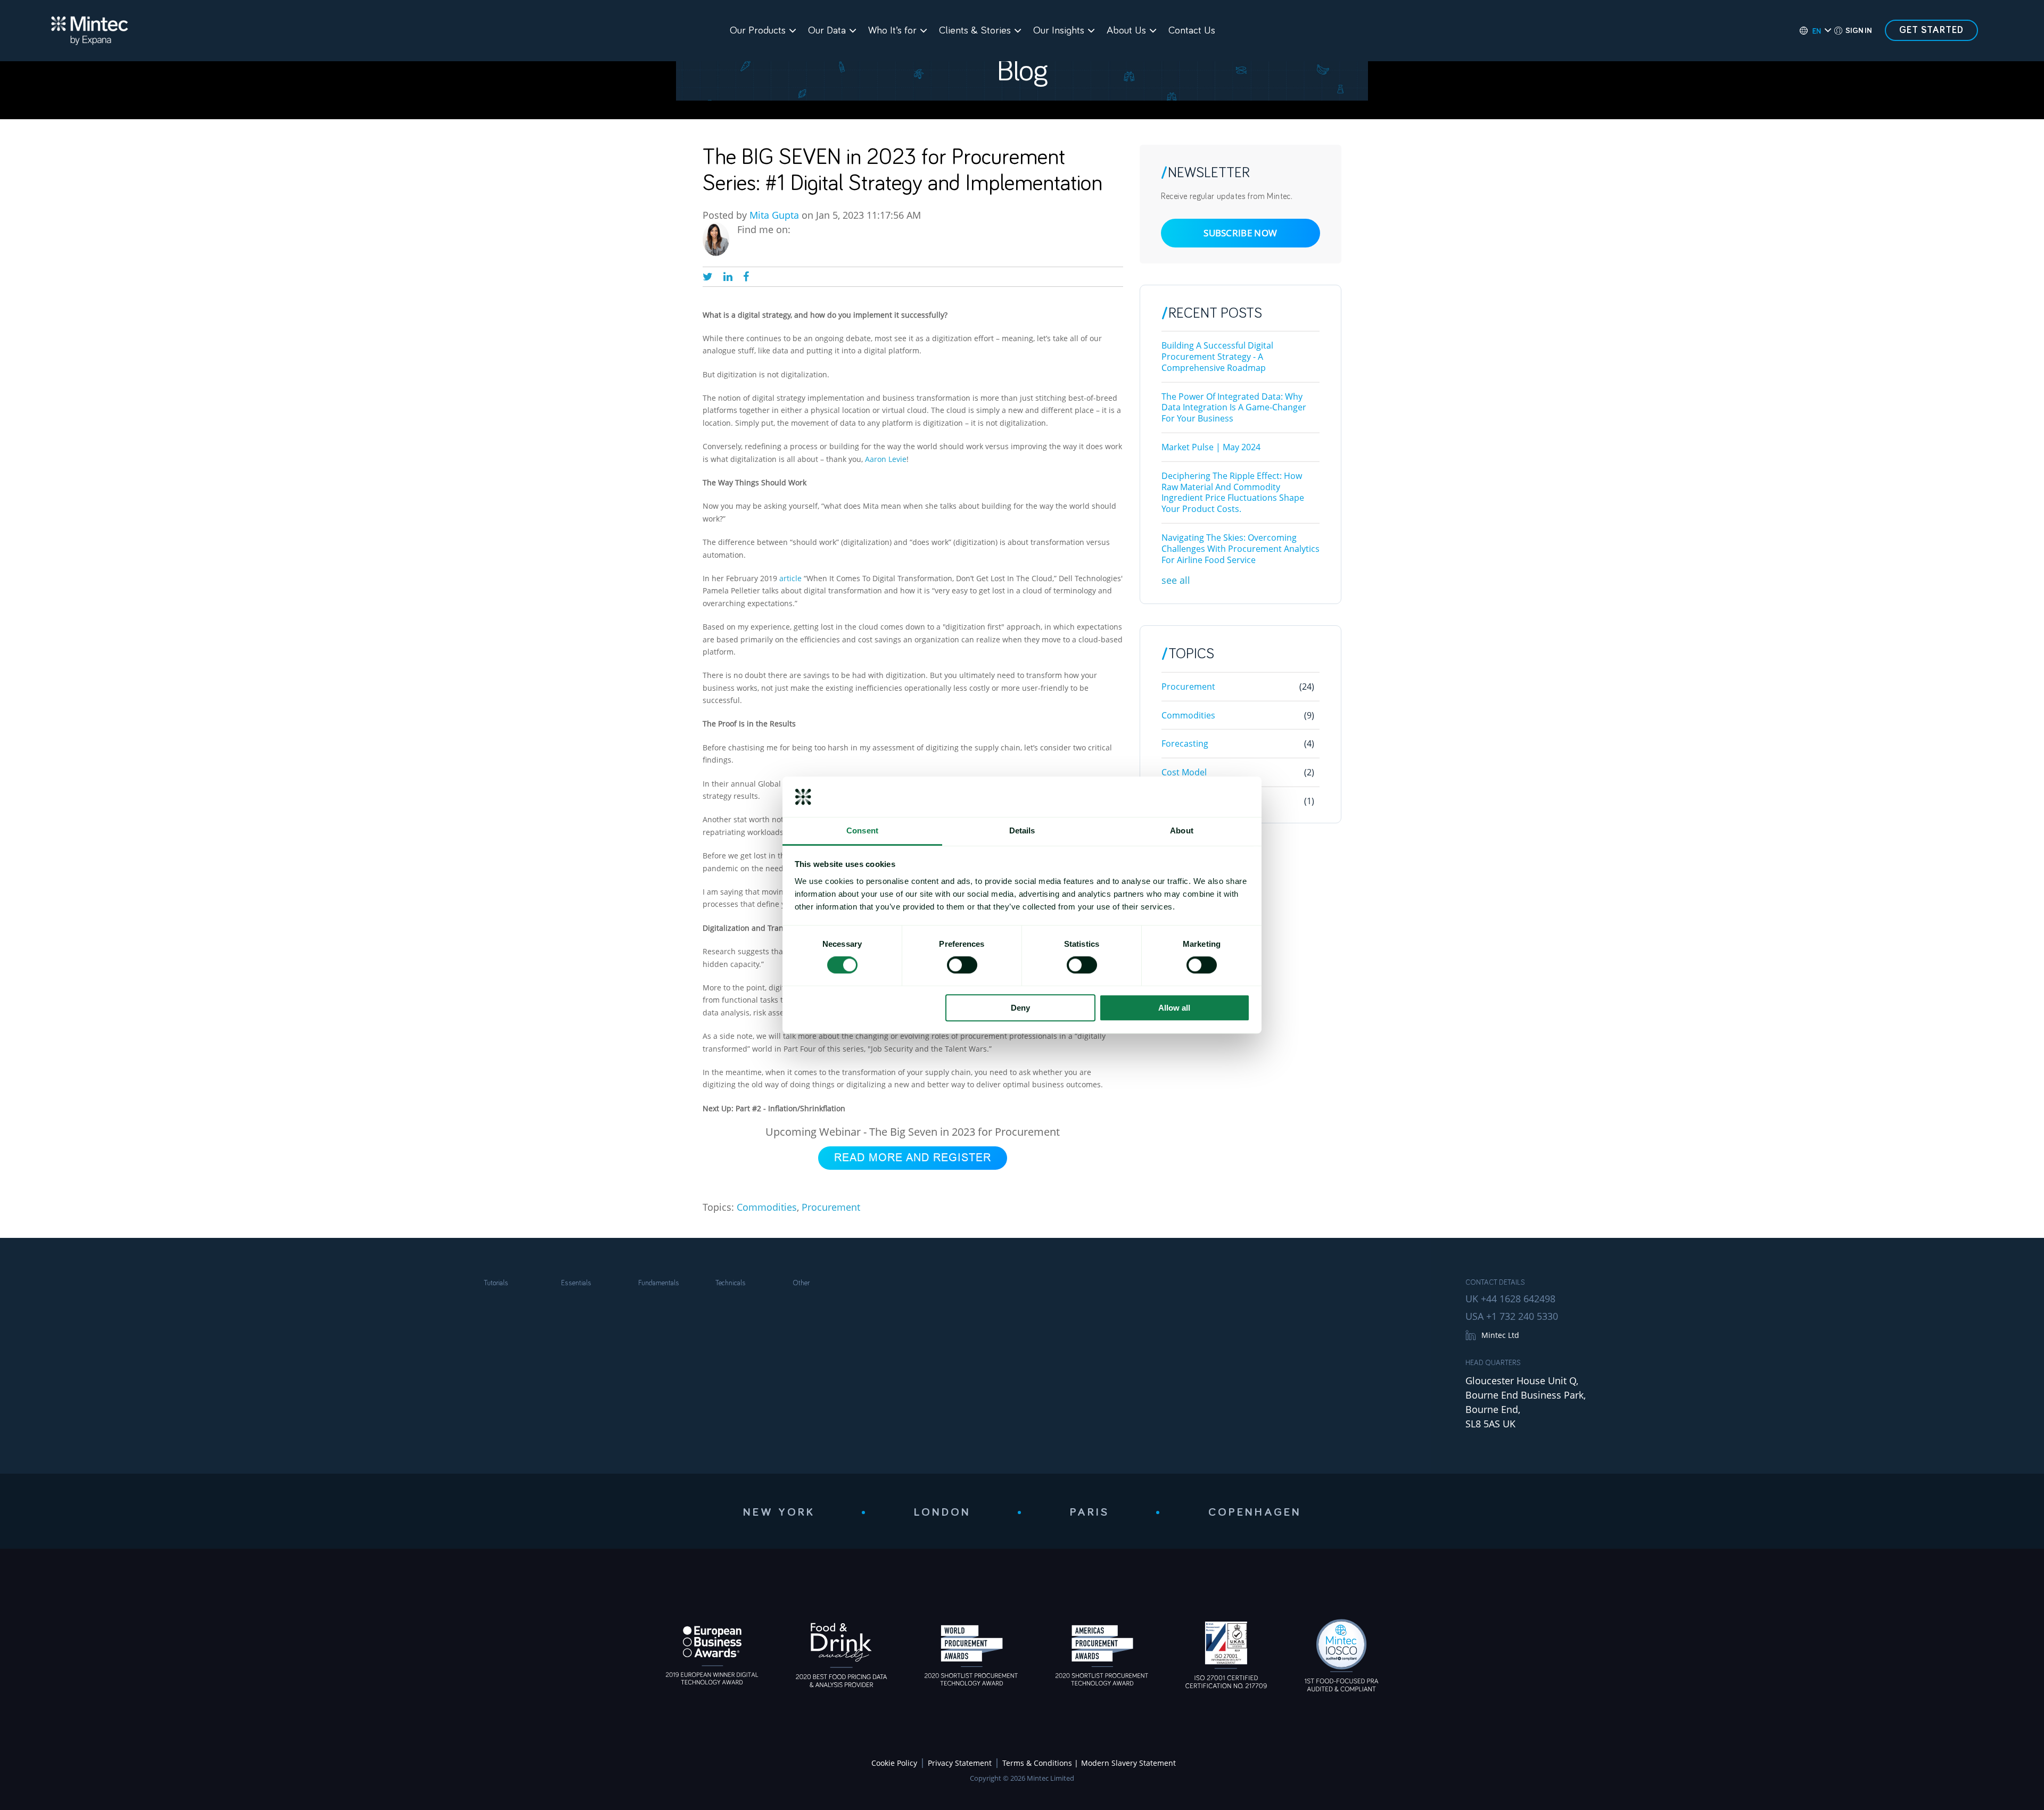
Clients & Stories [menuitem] (975, 30)
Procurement (831, 1207)
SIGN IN (1858, 31)
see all (1176, 580)
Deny (1020, 1008)
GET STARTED (1931, 30)
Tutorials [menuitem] (496, 1283)
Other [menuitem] (801, 1283)
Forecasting (1238, 743)
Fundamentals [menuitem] (659, 1283)
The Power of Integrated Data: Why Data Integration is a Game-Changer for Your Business (1234, 408)
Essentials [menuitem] (576, 1283)
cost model (1238, 772)
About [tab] (1182, 831)
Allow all (1174, 1008)
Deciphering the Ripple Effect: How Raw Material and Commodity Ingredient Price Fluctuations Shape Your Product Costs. (1233, 492)
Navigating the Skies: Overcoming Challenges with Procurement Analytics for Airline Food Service (1241, 549)
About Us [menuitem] (1126, 30)
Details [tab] (1022, 831)
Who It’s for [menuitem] (892, 30)
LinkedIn (800, 229)
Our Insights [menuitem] (1059, 30)
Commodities (767, 1207)
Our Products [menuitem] (758, 30)
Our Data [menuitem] (827, 30)
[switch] (962, 965)
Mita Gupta (774, 215)
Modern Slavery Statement (1128, 1763)
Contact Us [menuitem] (1192, 30)
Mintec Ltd (1500, 1335)
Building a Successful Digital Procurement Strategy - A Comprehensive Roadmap (1217, 357)
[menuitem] (1810, 31)
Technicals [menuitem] (731, 1283)
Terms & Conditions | (1040, 1763)
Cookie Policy (894, 1763)
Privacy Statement (960, 1763)
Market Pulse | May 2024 (1211, 447)
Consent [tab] (862, 831)
